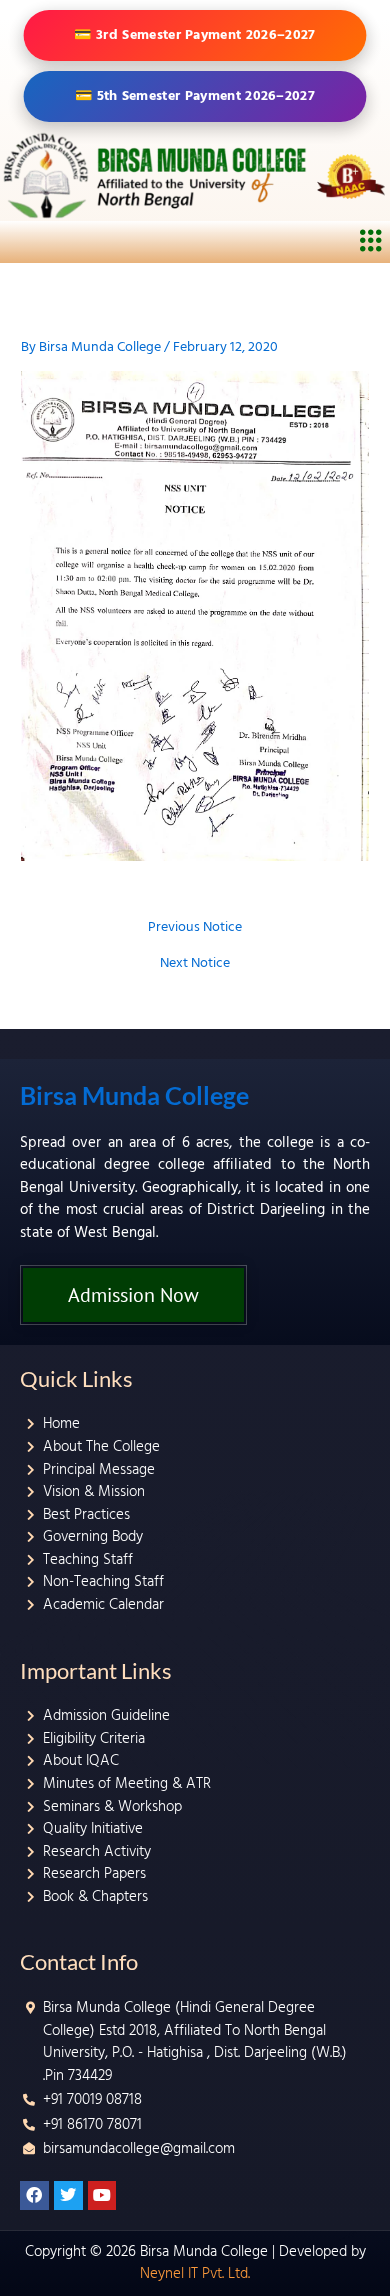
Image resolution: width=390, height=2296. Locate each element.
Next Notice (195, 964)
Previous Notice (195, 928)
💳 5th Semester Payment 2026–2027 (195, 95)
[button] (371, 241)
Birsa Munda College (134, 1095)
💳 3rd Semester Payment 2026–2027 (195, 34)
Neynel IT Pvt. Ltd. (195, 2273)
